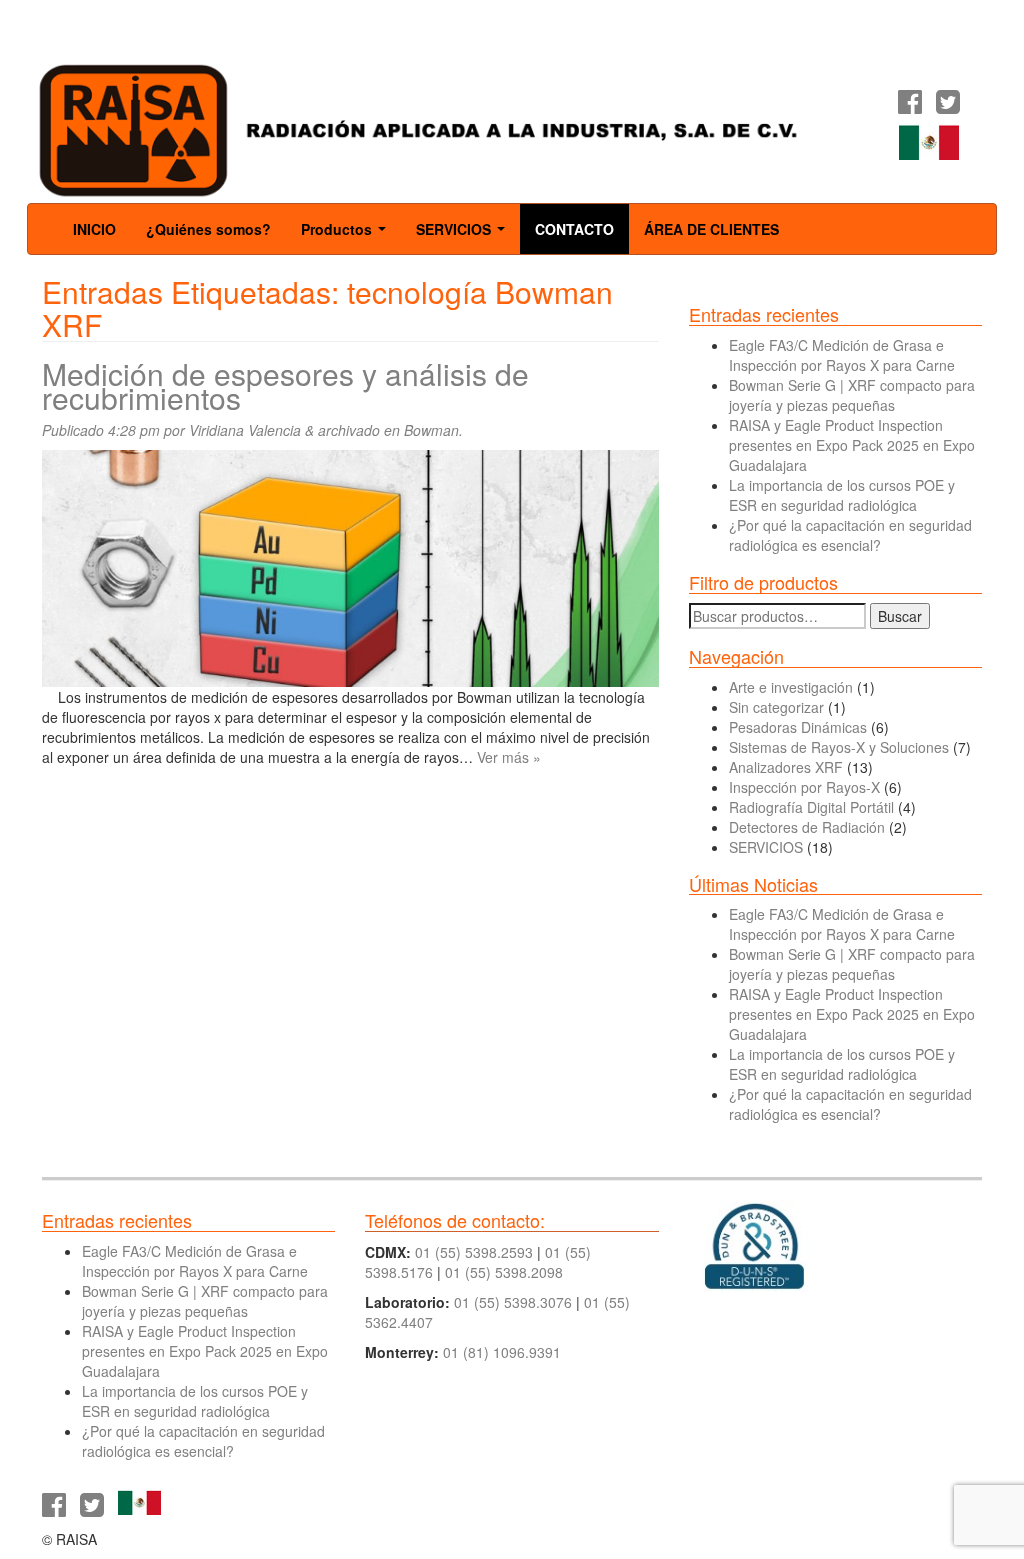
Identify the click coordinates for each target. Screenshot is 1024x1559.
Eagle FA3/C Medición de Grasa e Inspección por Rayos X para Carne (842, 355)
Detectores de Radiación (807, 827)
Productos (347, 235)
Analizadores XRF (786, 767)
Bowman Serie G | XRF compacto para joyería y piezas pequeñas (852, 395)
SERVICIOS (464, 235)
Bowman (431, 430)
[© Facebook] (910, 106)
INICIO (94, 229)
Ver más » (509, 757)
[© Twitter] (948, 106)
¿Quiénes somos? (208, 229)
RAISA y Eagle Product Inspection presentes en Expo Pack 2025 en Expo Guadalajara (852, 445)
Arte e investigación (791, 687)
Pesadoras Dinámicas (798, 727)
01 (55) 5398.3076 (513, 1302)
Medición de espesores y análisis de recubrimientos (285, 385)
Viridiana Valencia (245, 430)
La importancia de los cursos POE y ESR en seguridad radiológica (842, 495)
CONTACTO (574, 229)
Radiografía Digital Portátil (811, 807)
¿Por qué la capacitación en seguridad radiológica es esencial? (850, 535)
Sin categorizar (776, 707)
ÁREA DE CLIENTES (711, 229)
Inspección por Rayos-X (804, 787)
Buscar (900, 616)
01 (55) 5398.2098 (504, 1272)
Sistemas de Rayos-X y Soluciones (839, 747)
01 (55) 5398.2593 (474, 1252)
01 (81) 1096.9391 (502, 1352)
